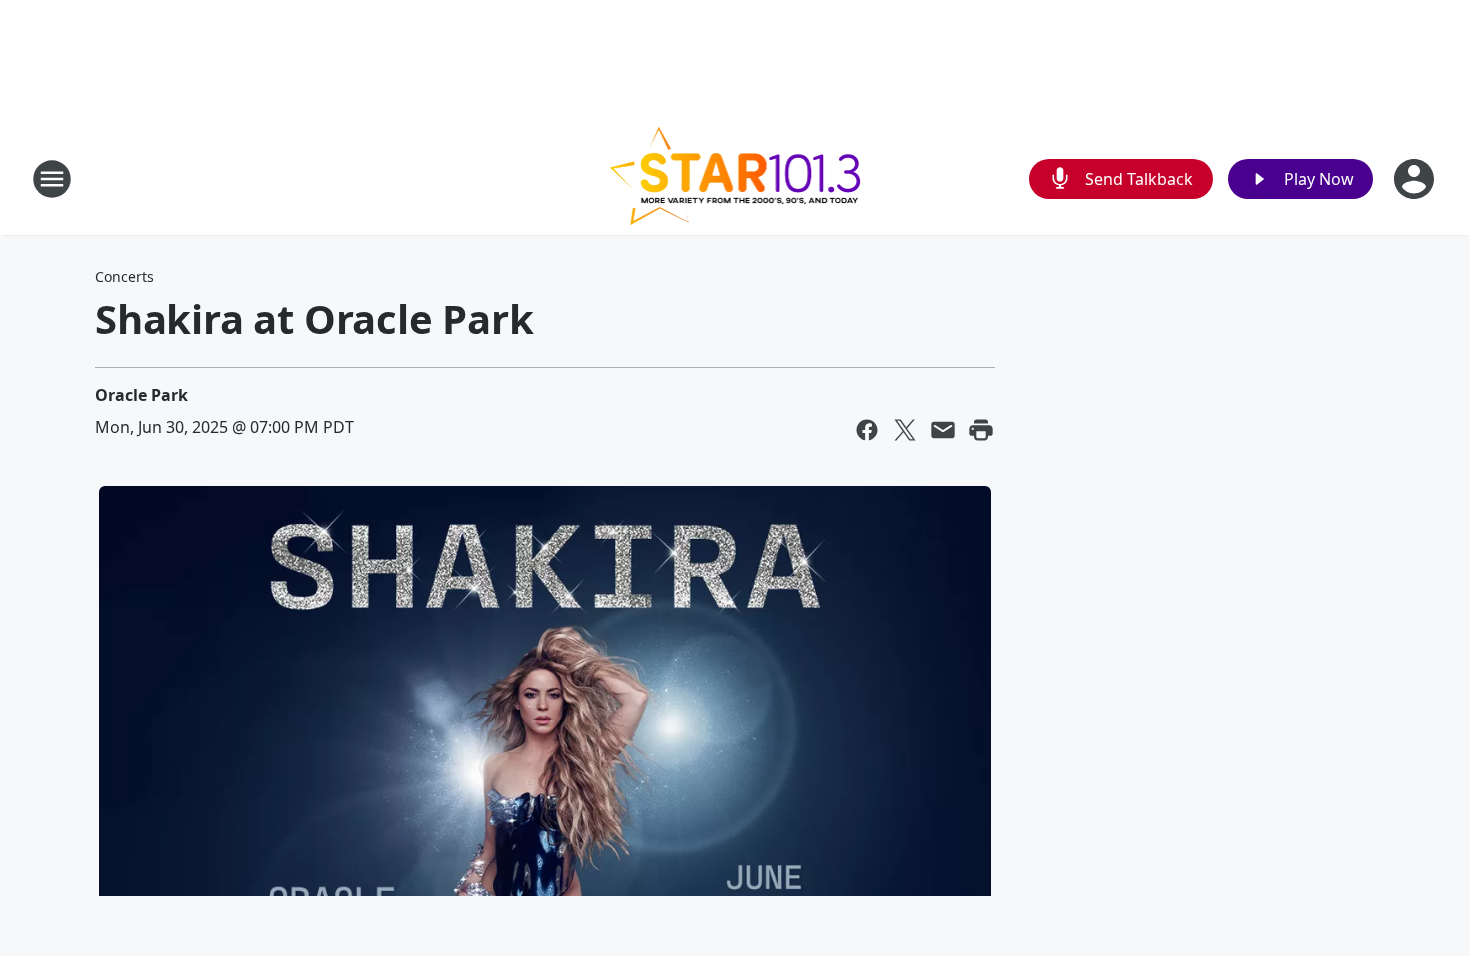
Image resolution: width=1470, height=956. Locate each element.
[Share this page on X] (905, 430)
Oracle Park (141, 395)
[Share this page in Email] (943, 430)
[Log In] (1416, 179)
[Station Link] (735, 178)
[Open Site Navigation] (52, 179)
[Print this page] (981, 430)
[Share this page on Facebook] (867, 430)
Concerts (124, 276)
